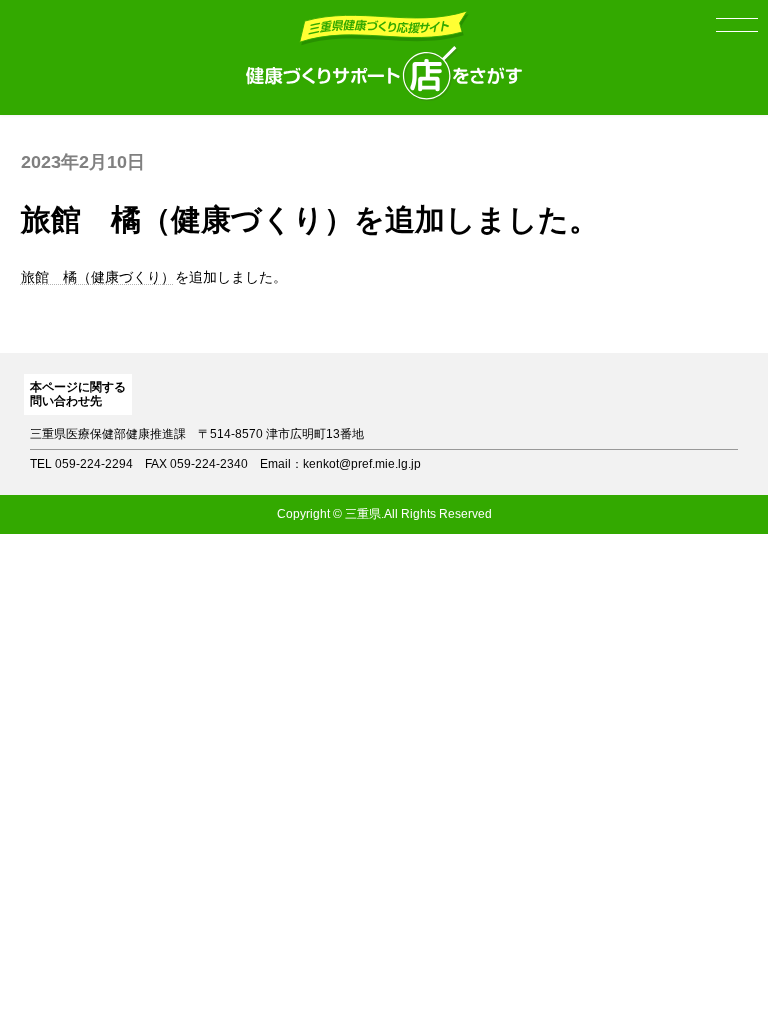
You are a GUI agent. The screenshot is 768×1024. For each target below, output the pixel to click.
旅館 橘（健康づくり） (98, 277)
